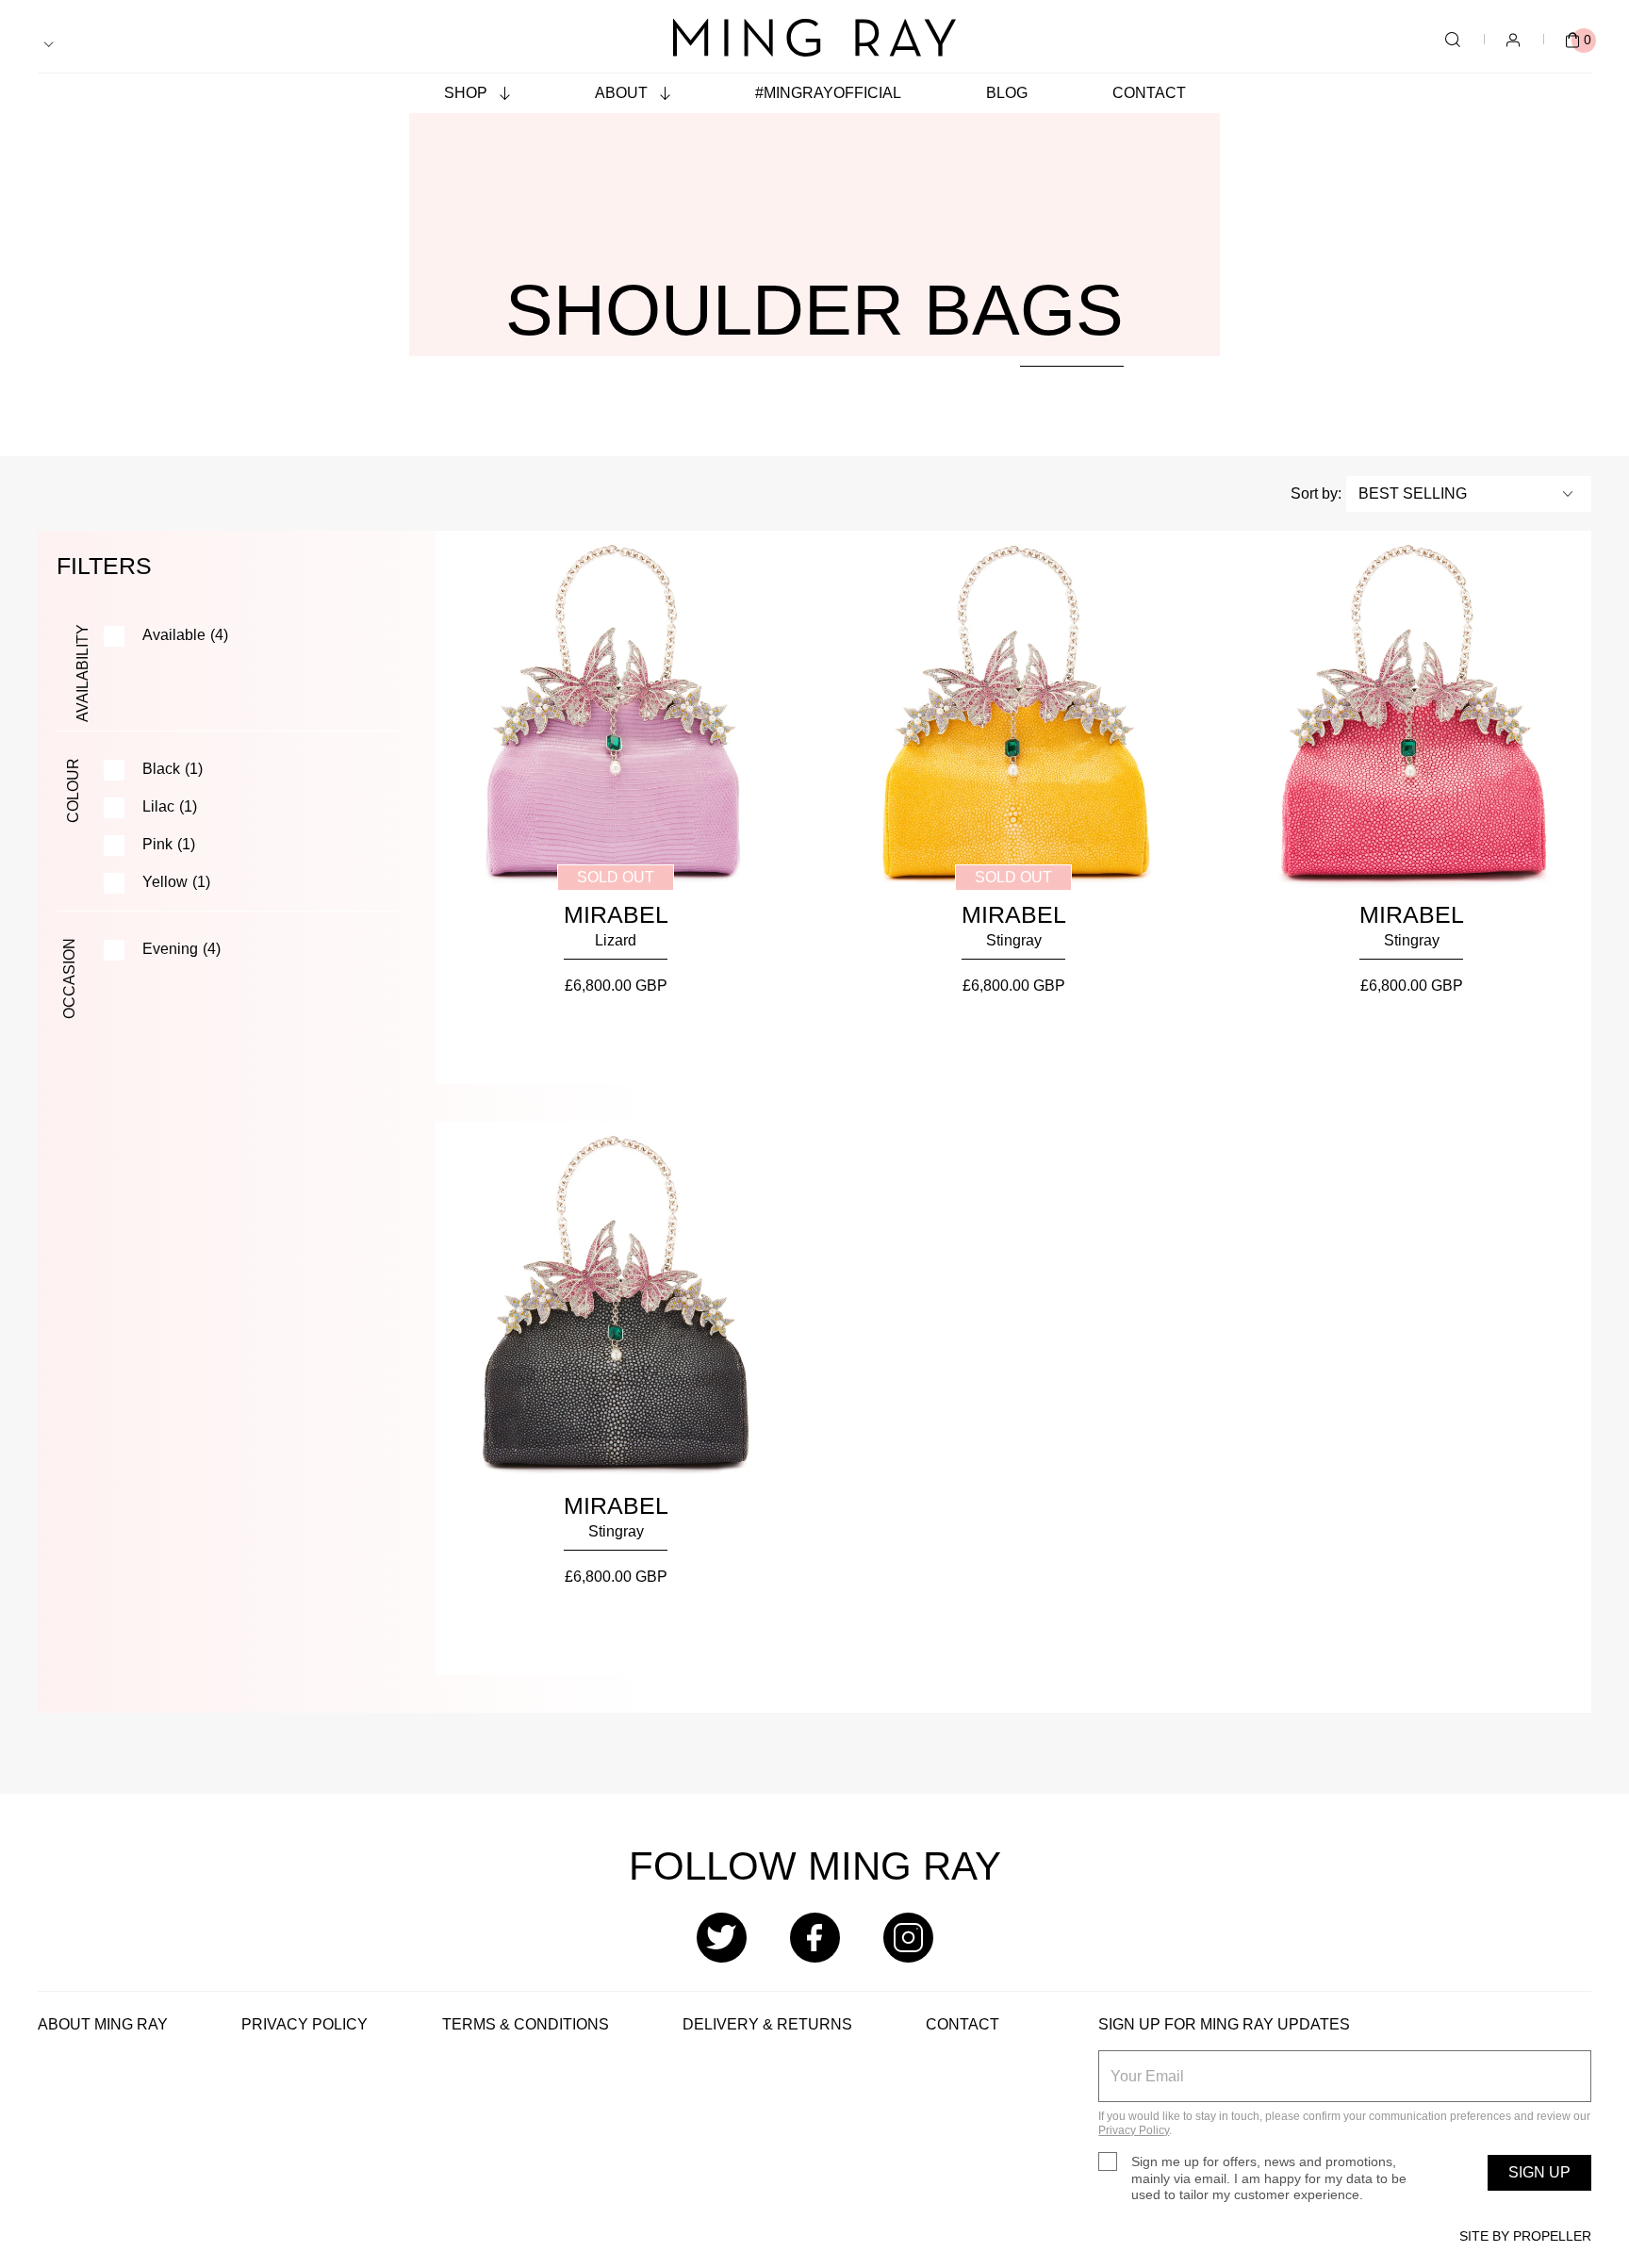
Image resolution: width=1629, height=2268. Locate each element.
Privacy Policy (1134, 2130)
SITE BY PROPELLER (1525, 2236)
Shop (468, 93)
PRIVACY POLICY (304, 2024)
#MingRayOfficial (828, 93)
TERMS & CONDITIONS (526, 2024)
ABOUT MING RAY (103, 2024)
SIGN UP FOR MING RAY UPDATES (1224, 2024)
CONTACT (963, 2024)
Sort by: (1316, 493)
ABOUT (623, 93)
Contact (1149, 93)
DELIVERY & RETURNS (767, 2024)
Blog (1007, 93)
